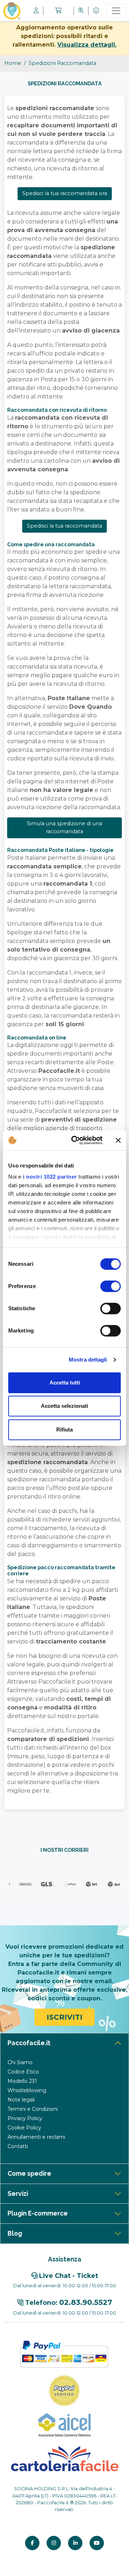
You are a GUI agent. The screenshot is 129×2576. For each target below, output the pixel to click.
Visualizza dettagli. (87, 45)
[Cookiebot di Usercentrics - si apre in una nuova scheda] (76, 1140)
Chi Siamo (20, 2062)
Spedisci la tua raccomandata (64, 526)
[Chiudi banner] (118, 1140)
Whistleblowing (27, 2090)
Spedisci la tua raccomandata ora (65, 193)
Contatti (18, 2146)
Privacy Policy (25, 2118)
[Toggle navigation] (116, 11)
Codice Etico (23, 2072)
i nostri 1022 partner (50, 1177)
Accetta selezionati (64, 1406)
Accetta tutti (65, 1383)
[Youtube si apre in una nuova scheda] (97, 2543)
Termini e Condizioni (33, 2109)
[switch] (111, 1286)
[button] (58, 11)
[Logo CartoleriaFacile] (64, 2458)
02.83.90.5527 (86, 2302)
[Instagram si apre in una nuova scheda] (54, 2543)
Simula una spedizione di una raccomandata (64, 827)
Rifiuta (64, 1429)
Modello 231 (22, 2081)
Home (13, 63)
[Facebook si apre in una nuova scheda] (32, 2543)
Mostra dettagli (88, 1360)
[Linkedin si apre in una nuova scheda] (75, 2543)
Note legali (21, 2100)
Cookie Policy (24, 2128)
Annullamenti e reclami (36, 2137)
